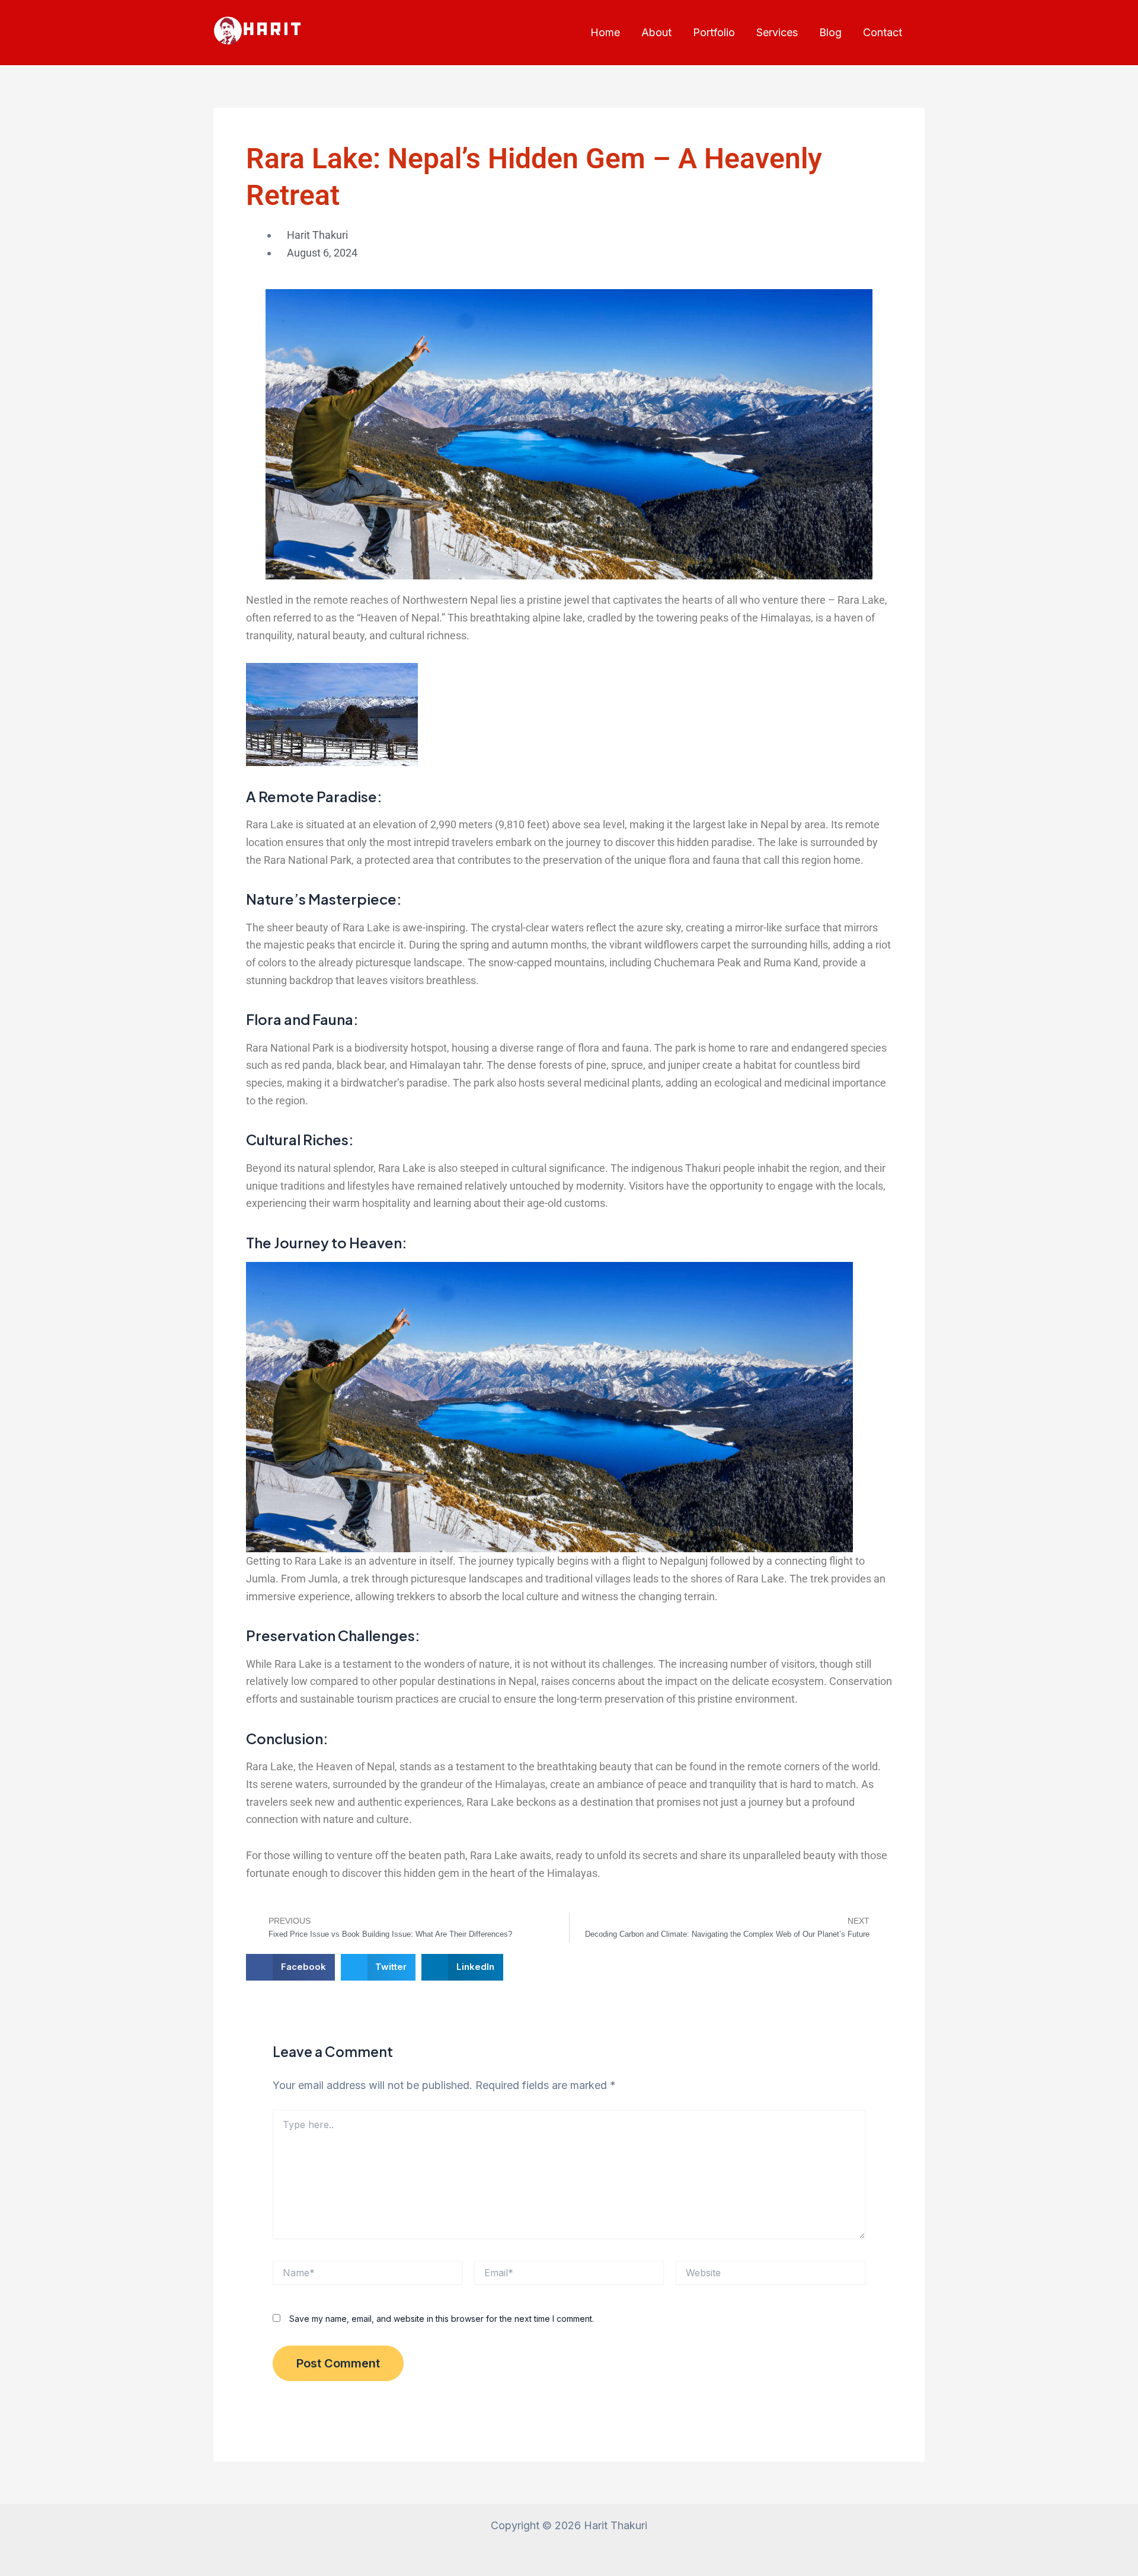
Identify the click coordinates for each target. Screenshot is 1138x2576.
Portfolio (714, 32)
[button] (290, 1967)
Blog (830, 32)
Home (605, 32)
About (656, 32)
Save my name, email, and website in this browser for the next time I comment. (442, 2319)
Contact (883, 32)
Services (777, 32)
